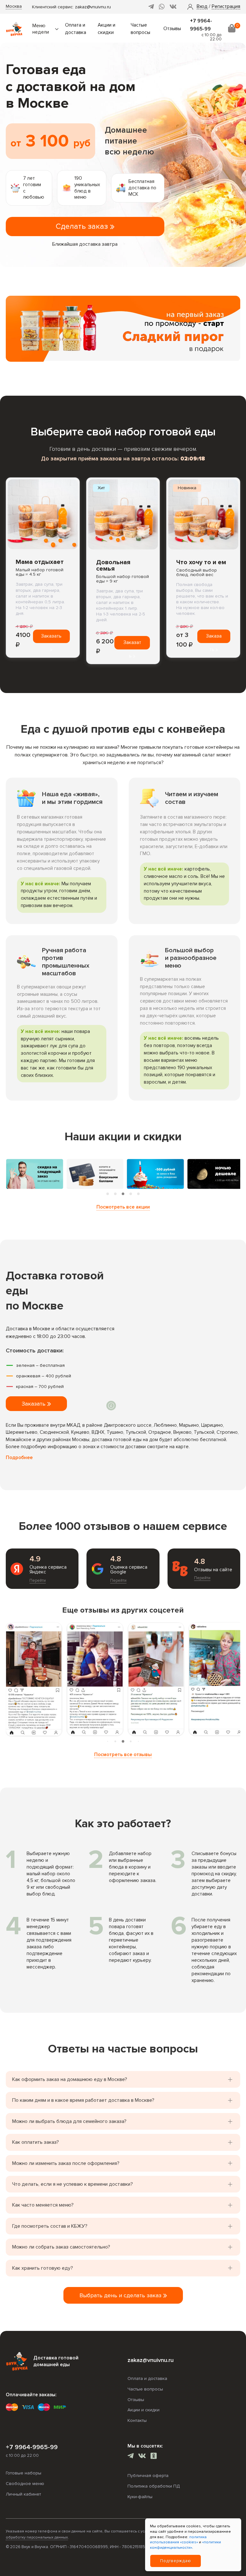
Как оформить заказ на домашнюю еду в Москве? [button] (70, 2079)
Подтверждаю (176, 2561)
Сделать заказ (83, 226)
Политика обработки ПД (154, 2486)
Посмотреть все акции (123, 1207)
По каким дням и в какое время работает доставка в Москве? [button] (83, 2100)
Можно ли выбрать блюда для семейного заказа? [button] (69, 2121)
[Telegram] (151, 7)
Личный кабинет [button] (23, 2494)
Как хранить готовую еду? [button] (43, 2268)
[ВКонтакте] (173, 7)
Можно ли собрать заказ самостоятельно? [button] (61, 2247)
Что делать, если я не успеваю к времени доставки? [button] (73, 2184)
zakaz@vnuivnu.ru (93, 7)
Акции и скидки (143, 2410)
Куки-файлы (140, 2497)
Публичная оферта (148, 2476)
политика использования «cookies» (178, 2540)
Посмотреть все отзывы (123, 1755)
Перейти (38, 1581)
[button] (202, 7)
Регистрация (226, 7)
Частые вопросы (145, 2389)
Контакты (137, 2420)
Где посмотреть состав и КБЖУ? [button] (50, 2226)
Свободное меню (25, 2484)
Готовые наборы (24, 2473)
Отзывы (172, 29)
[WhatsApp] (162, 7)
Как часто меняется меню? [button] (43, 2205)
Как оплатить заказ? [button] (36, 2142)
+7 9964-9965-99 (32, 2447)
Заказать (51, 636)
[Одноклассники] (154, 2457)
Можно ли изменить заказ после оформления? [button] (66, 2163)
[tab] (108, 1194)
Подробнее (19, 1458)
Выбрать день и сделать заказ (121, 2295)
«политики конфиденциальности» (185, 2545)
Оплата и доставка (147, 2378)
